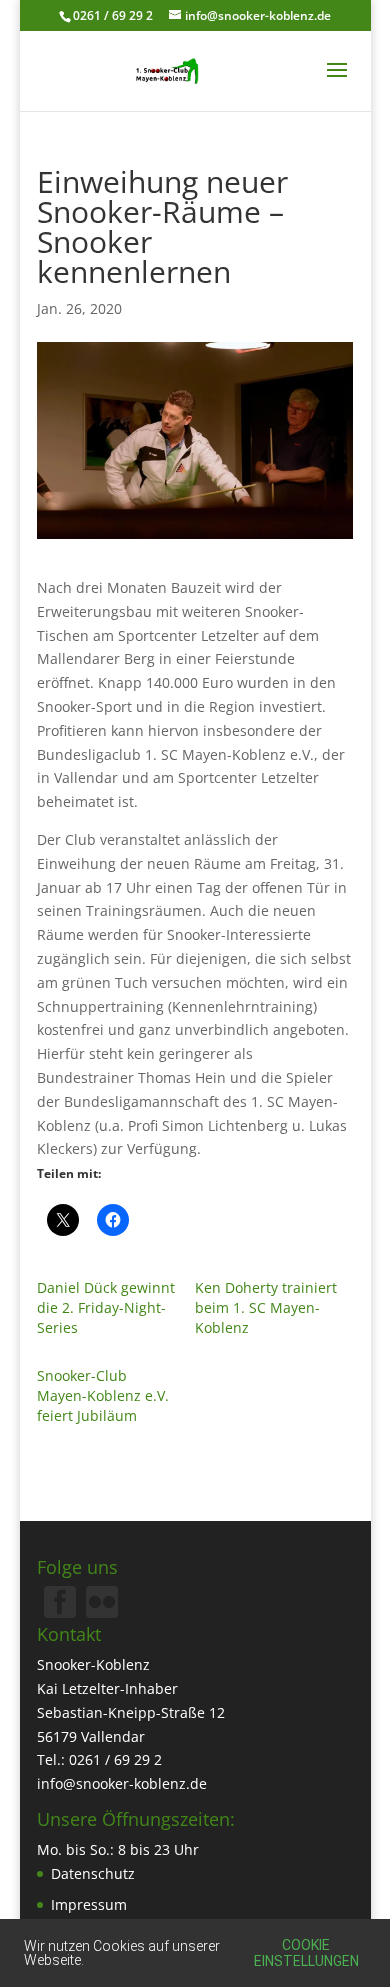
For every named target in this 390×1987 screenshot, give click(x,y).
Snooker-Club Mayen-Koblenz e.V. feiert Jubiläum (103, 1395)
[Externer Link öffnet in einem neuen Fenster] (102, 1612)
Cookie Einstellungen (306, 1953)
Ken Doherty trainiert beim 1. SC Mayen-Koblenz (266, 1307)
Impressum (89, 1904)
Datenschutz (93, 1873)
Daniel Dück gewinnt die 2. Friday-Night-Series (106, 1307)
